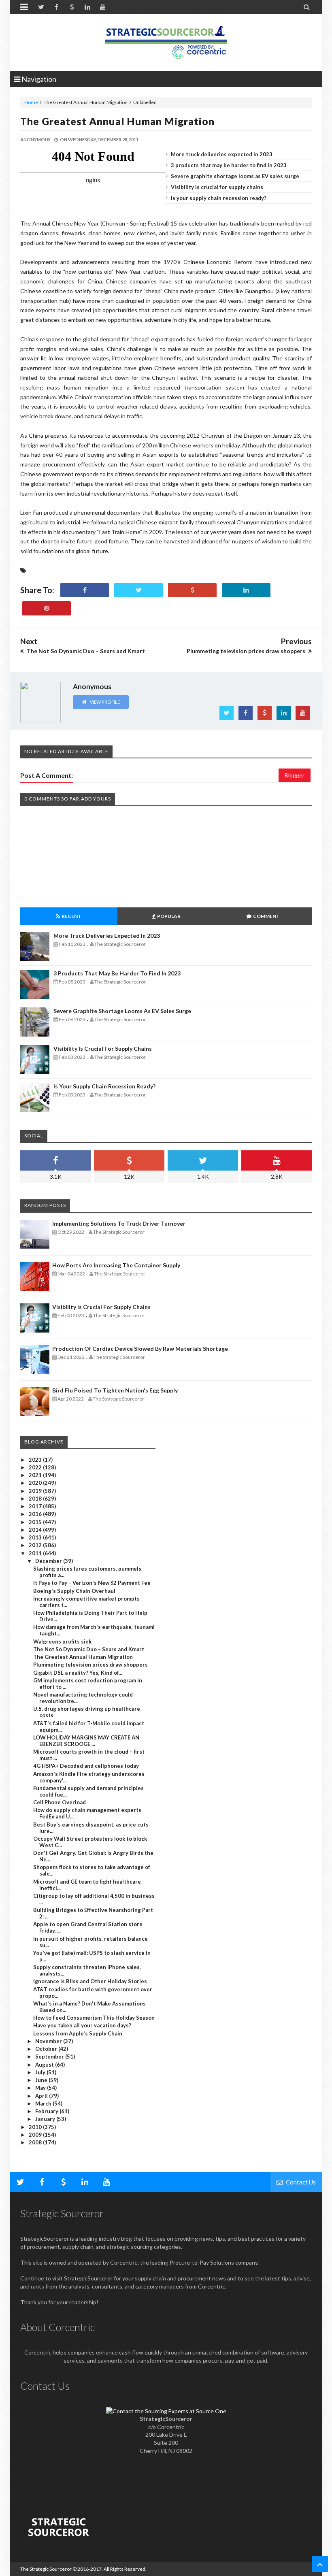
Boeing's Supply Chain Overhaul (74, 1591)
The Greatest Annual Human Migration (117, 121)
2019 (36, 1491)
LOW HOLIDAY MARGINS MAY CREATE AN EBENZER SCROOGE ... (86, 1741)
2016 (36, 1514)
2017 (36, 1506)
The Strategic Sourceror (46, 2569)
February (47, 2111)
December (49, 1561)
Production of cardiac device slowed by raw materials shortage (140, 1349)
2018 (36, 1499)
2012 (36, 1545)
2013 (36, 1537)
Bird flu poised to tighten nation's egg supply (115, 1390)
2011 (36, 1553)
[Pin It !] (47, 608)
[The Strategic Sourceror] (166, 40)
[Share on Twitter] (138, 590)
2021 (36, 1475)
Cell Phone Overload (60, 1802)
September (50, 2057)
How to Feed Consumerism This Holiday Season (94, 2018)
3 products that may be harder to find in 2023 (229, 165)
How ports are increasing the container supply (116, 1265)
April (42, 2096)
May (41, 2088)
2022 (36, 1467)
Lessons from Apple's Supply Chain (78, 2033)
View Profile (104, 702)
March (44, 2103)
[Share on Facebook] (85, 590)
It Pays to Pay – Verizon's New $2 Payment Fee (92, 1583)
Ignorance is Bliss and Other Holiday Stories (90, 1981)
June (42, 2080)
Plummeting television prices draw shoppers (90, 1665)
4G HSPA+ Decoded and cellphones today (86, 1766)
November (49, 2041)
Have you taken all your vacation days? (82, 2025)
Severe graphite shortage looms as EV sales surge (235, 176)
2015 (36, 1522)
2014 (36, 1530)
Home (31, 102)
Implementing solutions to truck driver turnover (119, 1223)
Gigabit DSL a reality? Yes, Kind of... (78, 1673)
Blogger (295, 775)
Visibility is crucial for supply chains (217, 187)
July (41, 2072)
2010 (36, 2127)
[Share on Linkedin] (246, 590)
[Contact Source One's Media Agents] (166, 2411)
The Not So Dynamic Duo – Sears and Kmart (89, 1649)
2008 (36, 2142)
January (46, 2119)
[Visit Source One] (192, 590)
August (45, 2065)
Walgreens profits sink (62, 1641)
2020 (36, 1483)
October (47, 2049)
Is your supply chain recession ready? (219, 198)
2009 (36, 2135)
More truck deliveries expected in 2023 (222, 154)
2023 (36, 1460)
